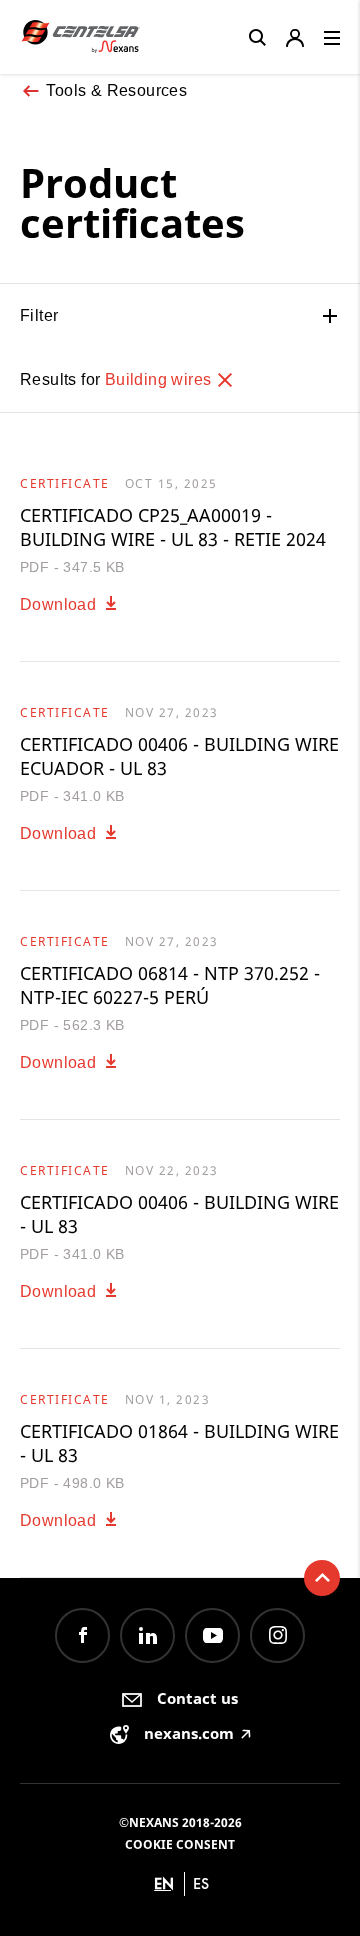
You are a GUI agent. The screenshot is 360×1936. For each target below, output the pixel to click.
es (201, 1883)
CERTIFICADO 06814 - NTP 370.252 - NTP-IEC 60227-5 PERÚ (170, 985)
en (164, 1883)
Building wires (160, 379)
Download (60, 604)
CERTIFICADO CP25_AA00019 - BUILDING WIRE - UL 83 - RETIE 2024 (173, 527)
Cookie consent (180, 1844)
